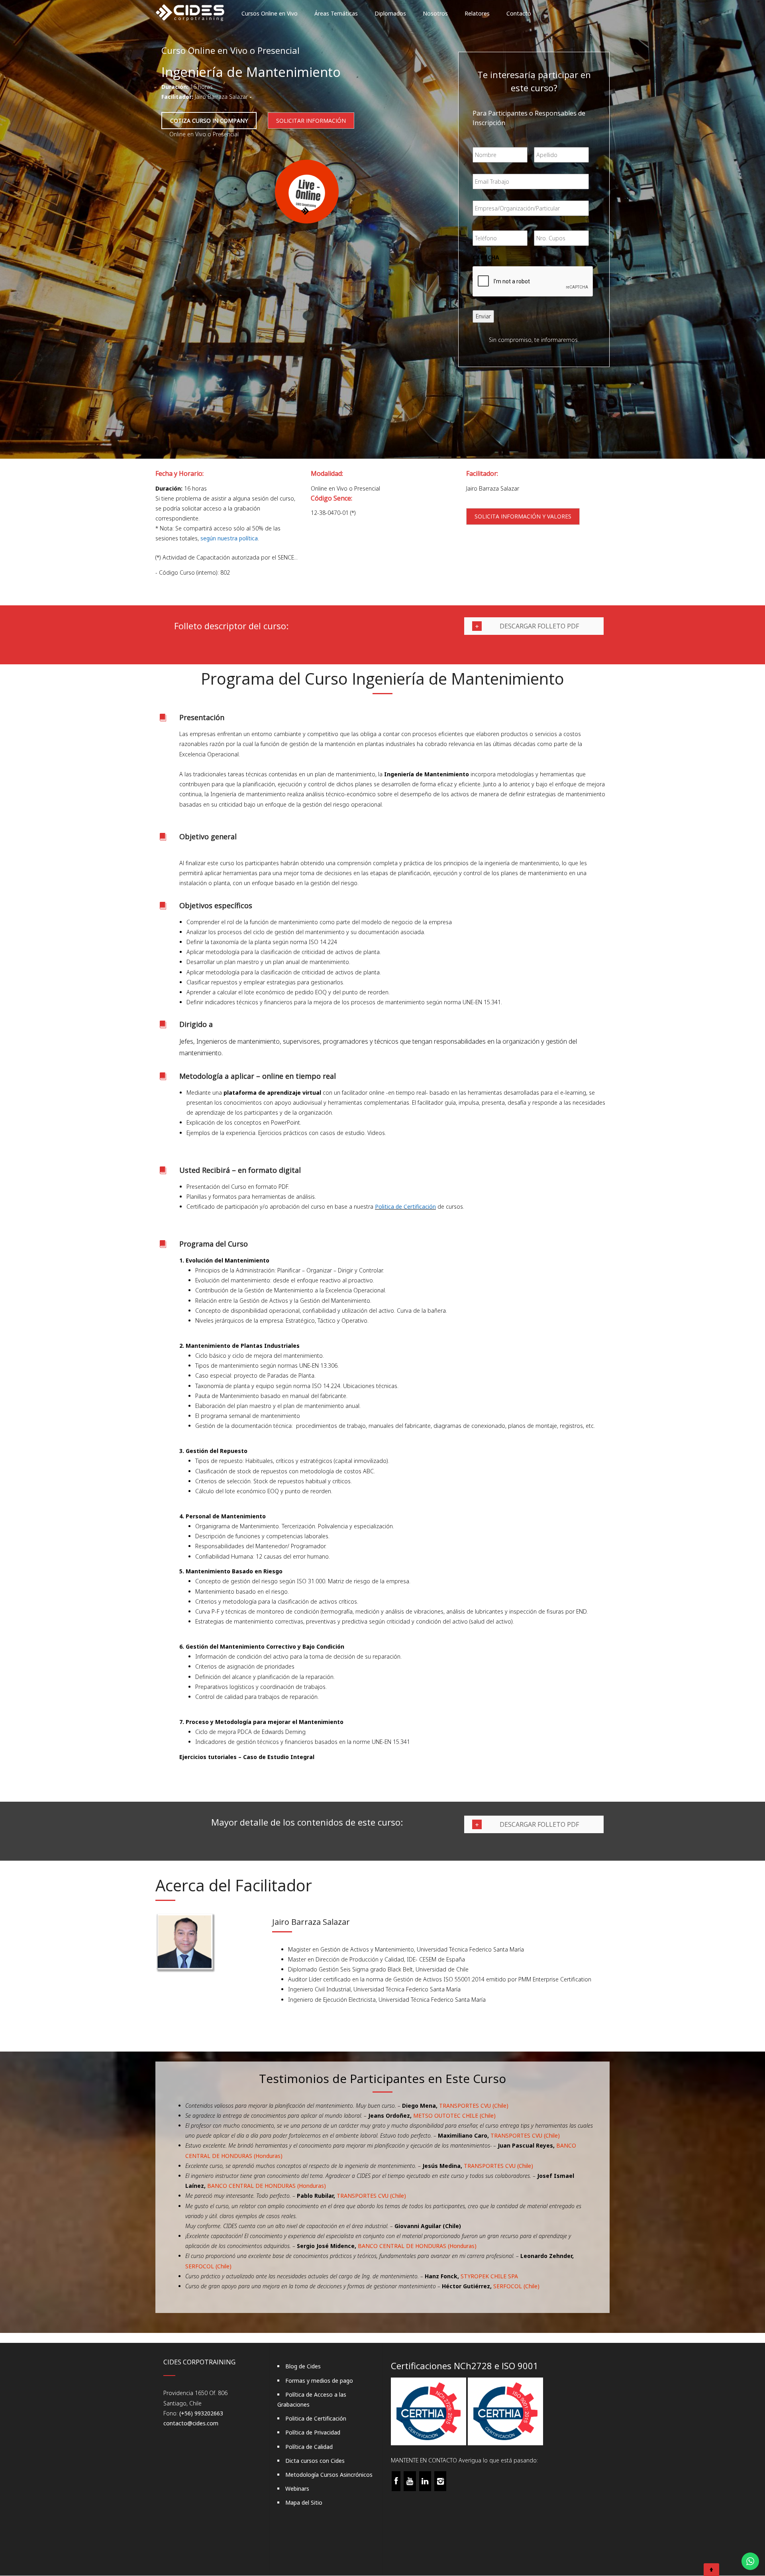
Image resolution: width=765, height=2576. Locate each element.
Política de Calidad (309, 2447)
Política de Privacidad (313, 2432)
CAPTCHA (486, 257)
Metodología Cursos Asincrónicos (329, 2475)
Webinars (297, 2489)
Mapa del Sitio (304, 2502)
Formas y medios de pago (319, 2381)
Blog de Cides (303, 2366)
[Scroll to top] (711, 2570)
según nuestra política (229, 538)
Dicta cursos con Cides (315, 2461)
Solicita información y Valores (523, 516)
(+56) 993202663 (201, 2413)
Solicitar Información (311, 121)
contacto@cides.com (191, 2423)
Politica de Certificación (405, 1207)
